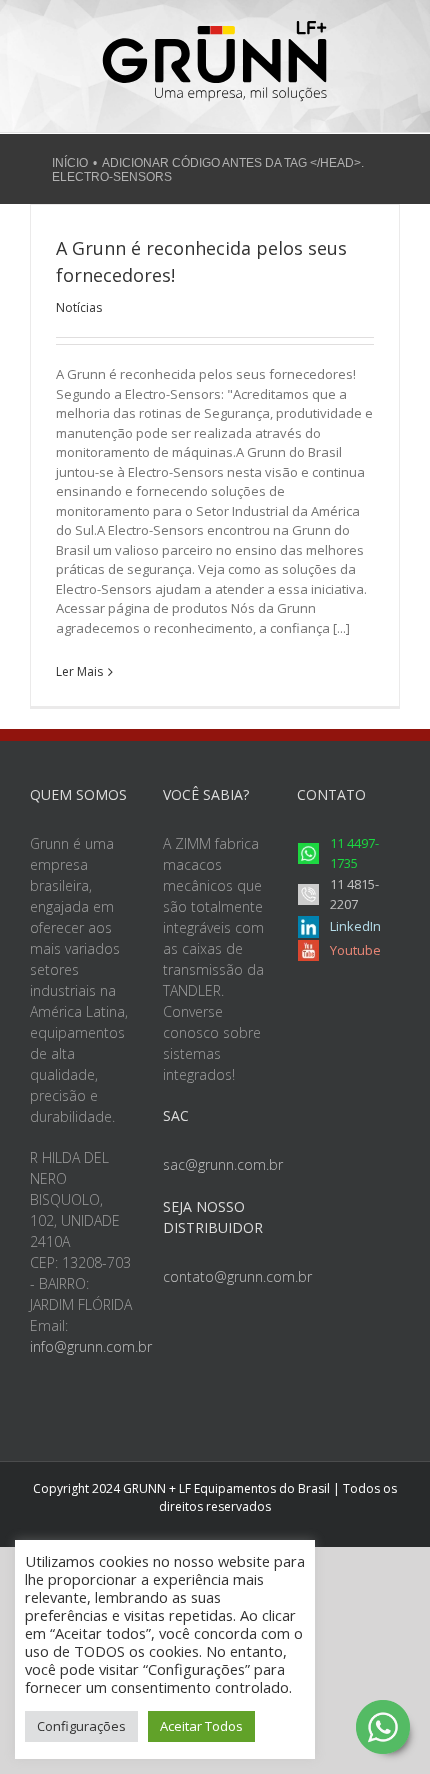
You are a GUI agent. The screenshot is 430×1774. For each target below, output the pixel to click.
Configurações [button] (81, 1726)
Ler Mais (79, 671)
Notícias (79, 307)
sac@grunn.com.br (223, 1164)
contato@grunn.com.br (237, 1276)
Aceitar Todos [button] (201, 1726)
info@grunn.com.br (91, 1346)
